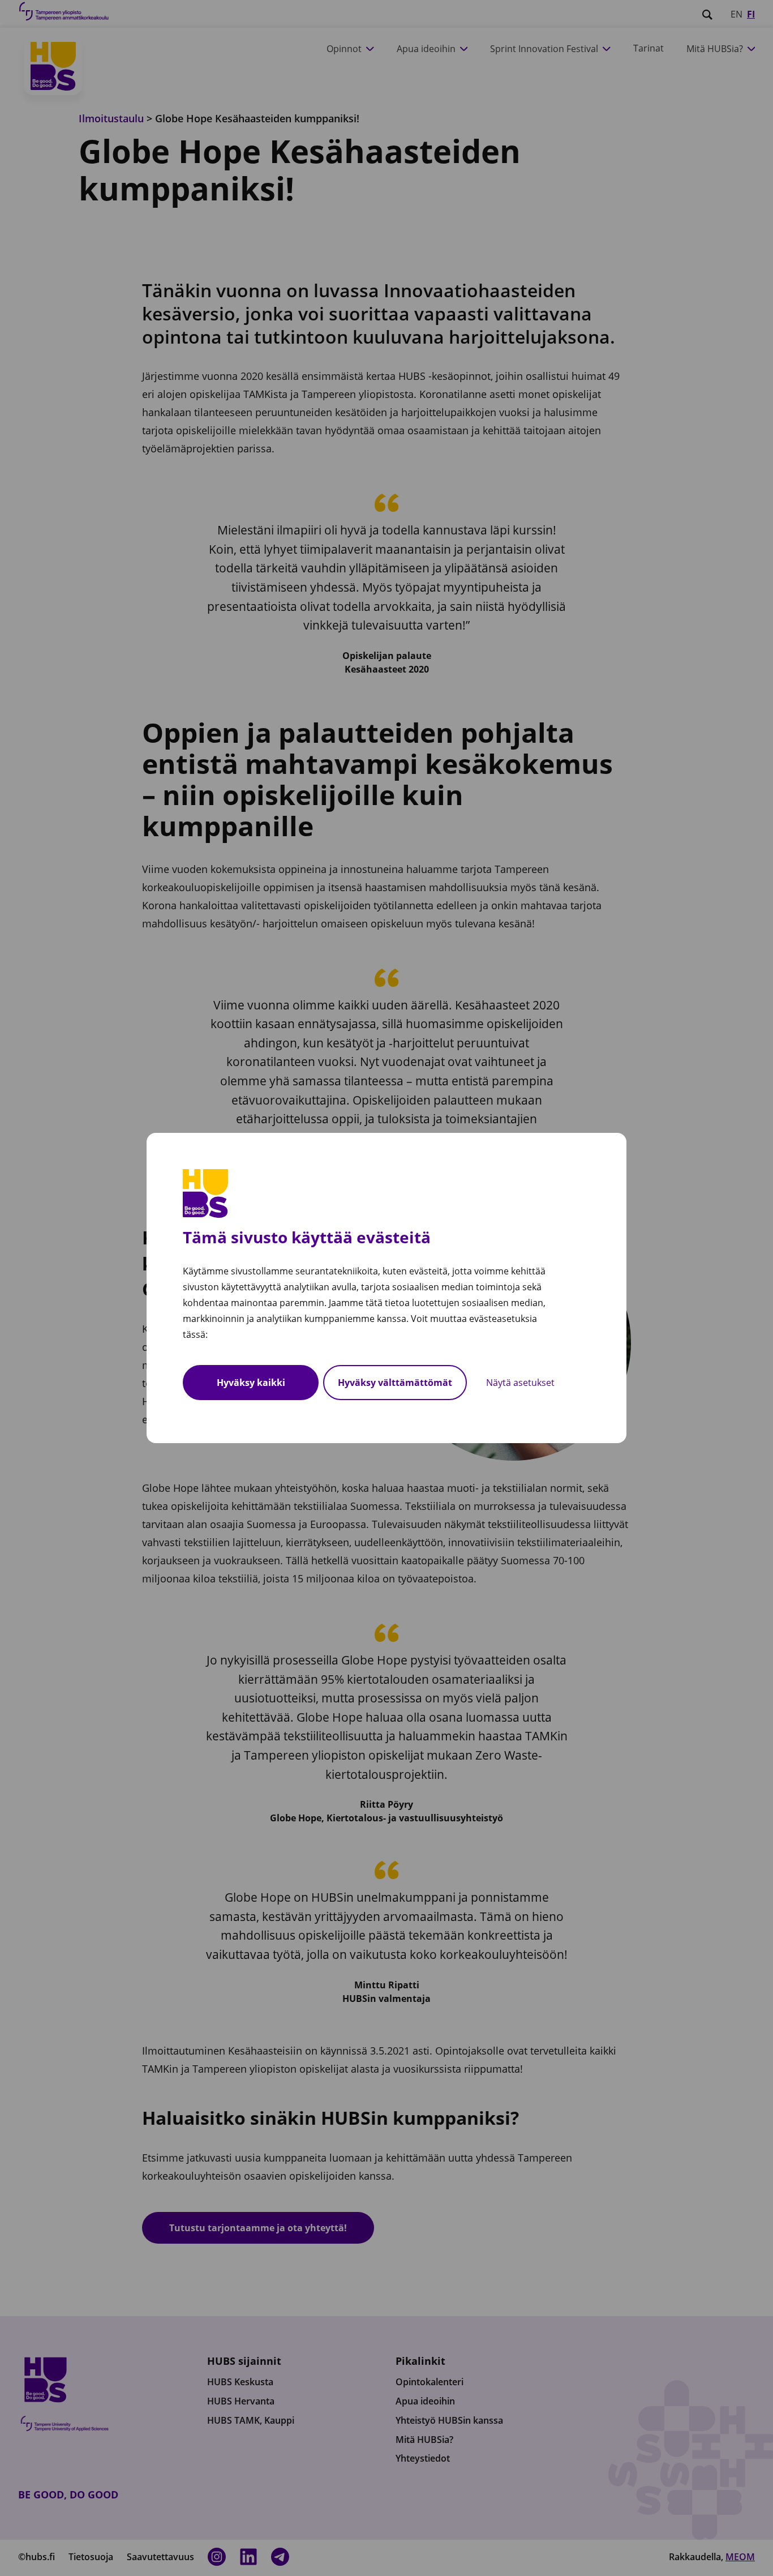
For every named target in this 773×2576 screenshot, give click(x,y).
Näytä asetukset (520, 1383)
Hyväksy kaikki (251, 1383)
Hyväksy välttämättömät (395, 1383)
